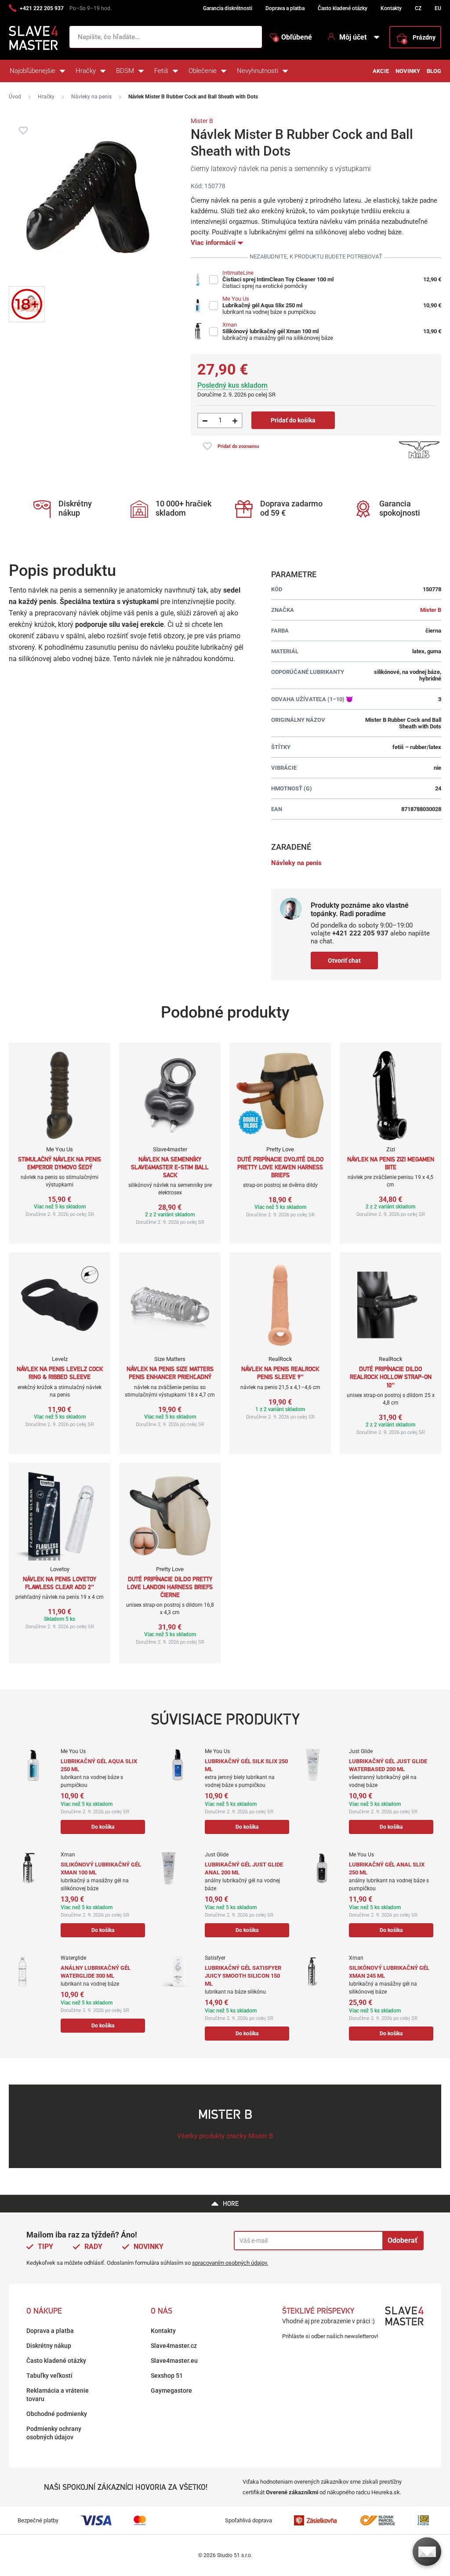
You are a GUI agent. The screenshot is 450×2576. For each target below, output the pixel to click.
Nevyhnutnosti (258, 71)
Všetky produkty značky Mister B (225, 2136)
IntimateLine (238, 273)
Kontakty (391, 8)
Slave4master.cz (174, 2346)
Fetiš (161, 71)
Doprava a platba (285, 8)
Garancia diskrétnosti (228, 8)
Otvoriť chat (344, 961)
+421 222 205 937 (42, 8)
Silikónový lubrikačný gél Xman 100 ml (270, 331)
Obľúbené (293, 37)
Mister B (202, 121)
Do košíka (103, 1827)
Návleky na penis (91, 97)
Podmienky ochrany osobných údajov (54, 2433)
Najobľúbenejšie (33, 71)
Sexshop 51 (167, 2376)
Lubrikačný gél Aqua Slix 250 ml (262, 305)
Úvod (15, 97)
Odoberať (403, 2240)
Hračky (86, 71)
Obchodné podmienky (57, 2414)
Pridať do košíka (293, 420)
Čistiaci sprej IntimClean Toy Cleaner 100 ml (278, 279)
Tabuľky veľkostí (49, 2376)
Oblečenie (203, 71)
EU (438, 8)
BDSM (125, 71)
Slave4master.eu (174, 2361)
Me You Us (236, 299)
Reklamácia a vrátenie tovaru (58, 2395)
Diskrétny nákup (49, 2346)
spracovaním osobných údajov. (230, 2263)
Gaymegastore (171, 2390)
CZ (418, 8)
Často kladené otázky (343, 8)
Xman (230, 325)
